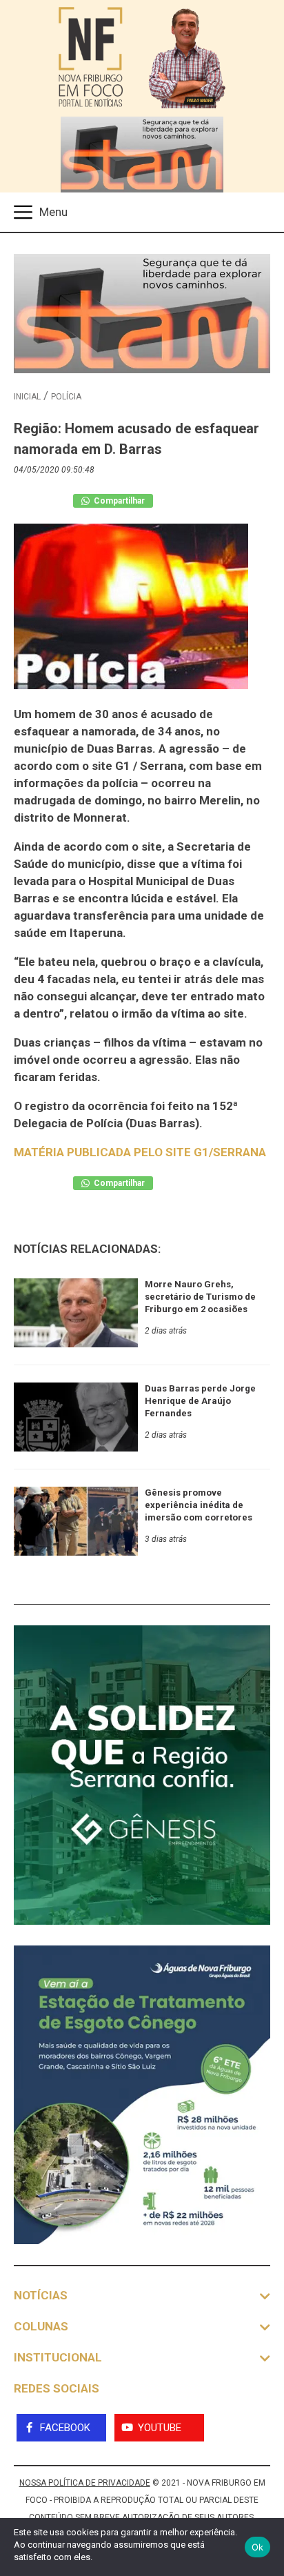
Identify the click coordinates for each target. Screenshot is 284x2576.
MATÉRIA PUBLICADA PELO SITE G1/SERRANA (140, 1152)
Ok (258, 2547)
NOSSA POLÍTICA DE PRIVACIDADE (85, 2483)
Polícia (66, 397)
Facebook (65, 2428)
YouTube (160, 2428)
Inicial (27, 397)
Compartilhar (118, 501)
